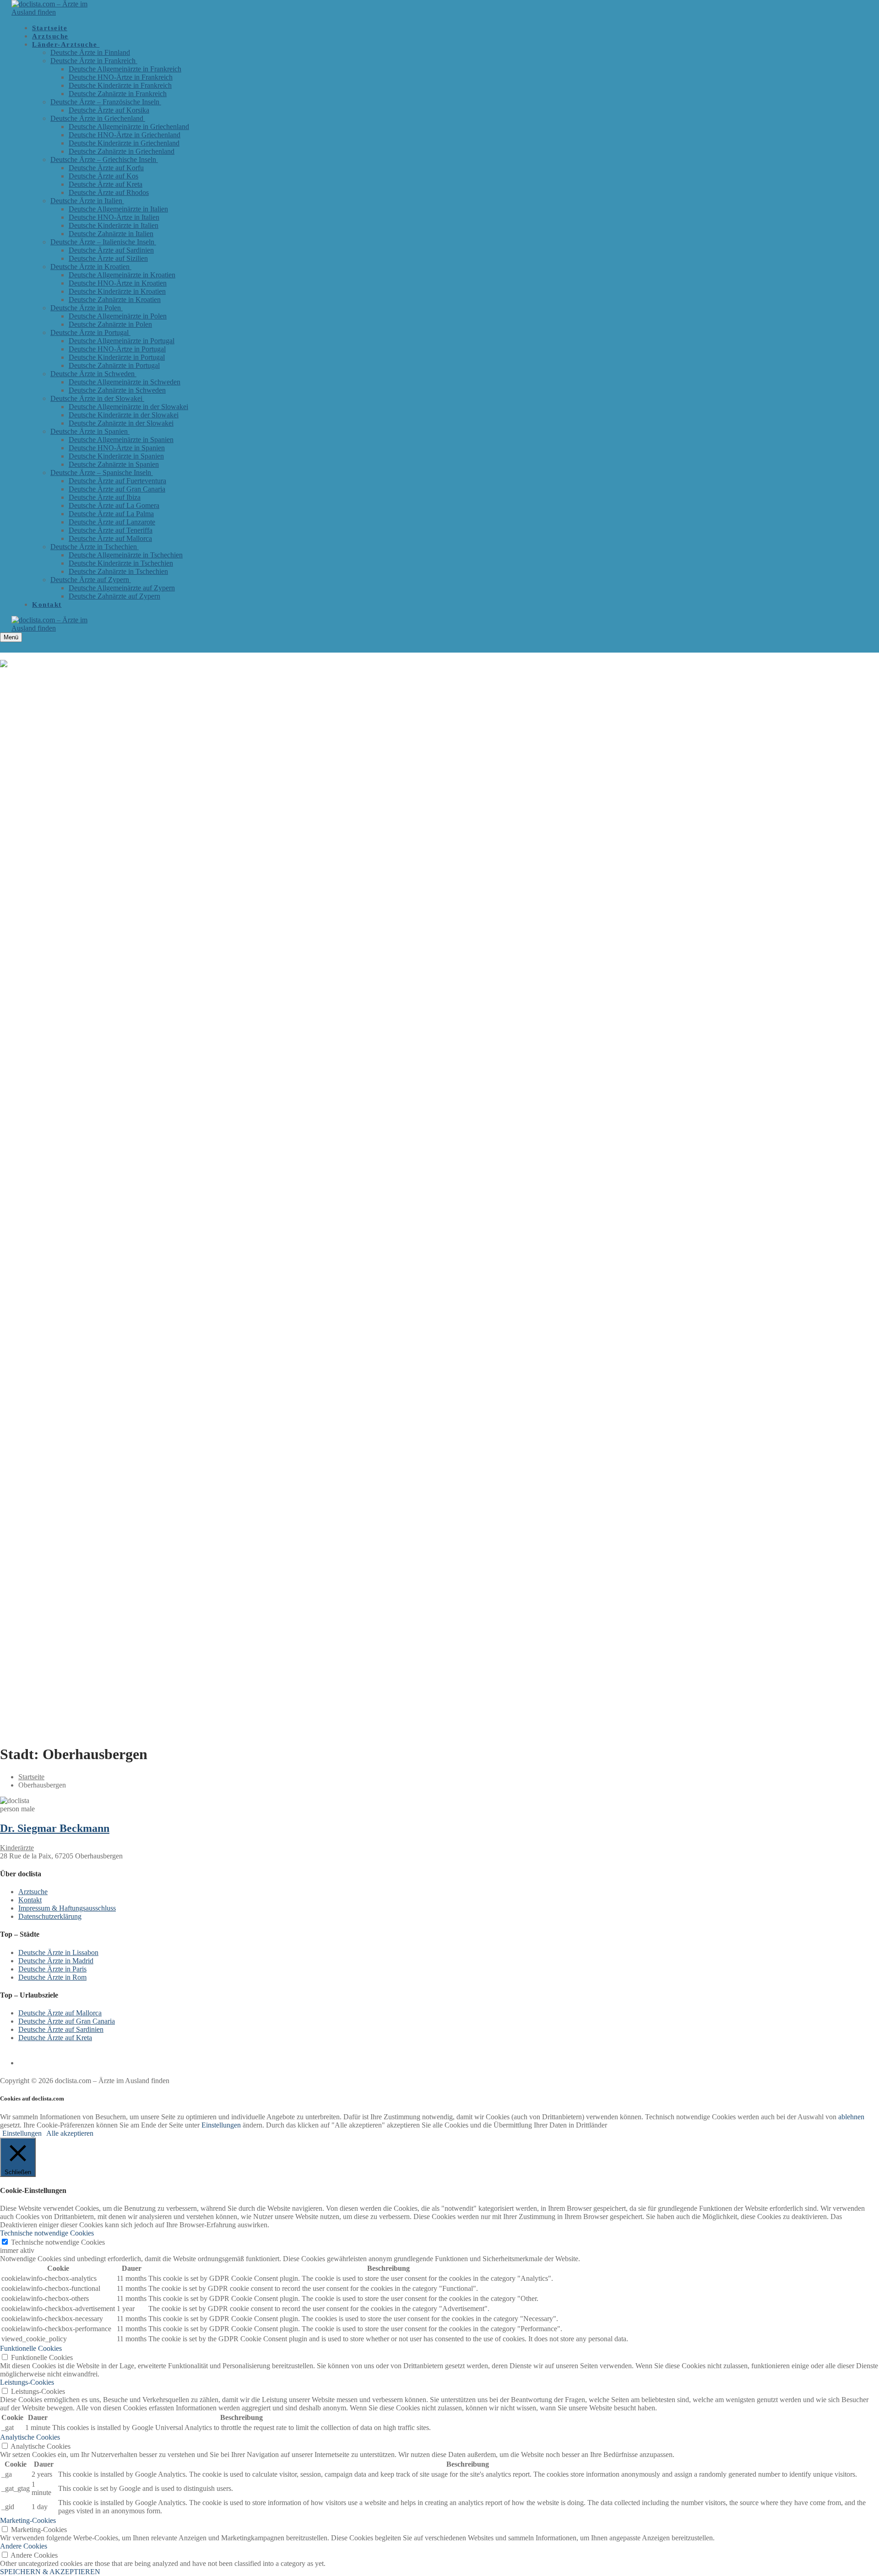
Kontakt (30, 1900)
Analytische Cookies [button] (30, 2437)
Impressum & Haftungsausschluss (67, 1908)
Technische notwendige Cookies (58, 2242)
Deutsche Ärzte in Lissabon (58, 1952)
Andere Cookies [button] (24, 2546)
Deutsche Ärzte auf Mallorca (60, 2013)
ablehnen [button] (851, 2117)
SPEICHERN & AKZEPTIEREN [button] (50, 2572)
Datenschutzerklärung (50, 1916)
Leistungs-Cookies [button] (27, 2382)
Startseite (31, 1777)
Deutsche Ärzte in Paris (52, 1969)
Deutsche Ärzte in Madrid (56, 1961)
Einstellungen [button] (221, 2125)
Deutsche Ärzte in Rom (52, 1977)
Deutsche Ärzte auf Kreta (55, 2038)
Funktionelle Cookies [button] (31, 2348)
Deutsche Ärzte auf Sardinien (61, 2029)
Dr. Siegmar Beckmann (55, 1828)
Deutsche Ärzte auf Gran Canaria (67, 2021)
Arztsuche (33, 1892)
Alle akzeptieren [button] (70, 2133)
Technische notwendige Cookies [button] (47, 2233)
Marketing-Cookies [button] (28, 2520)
